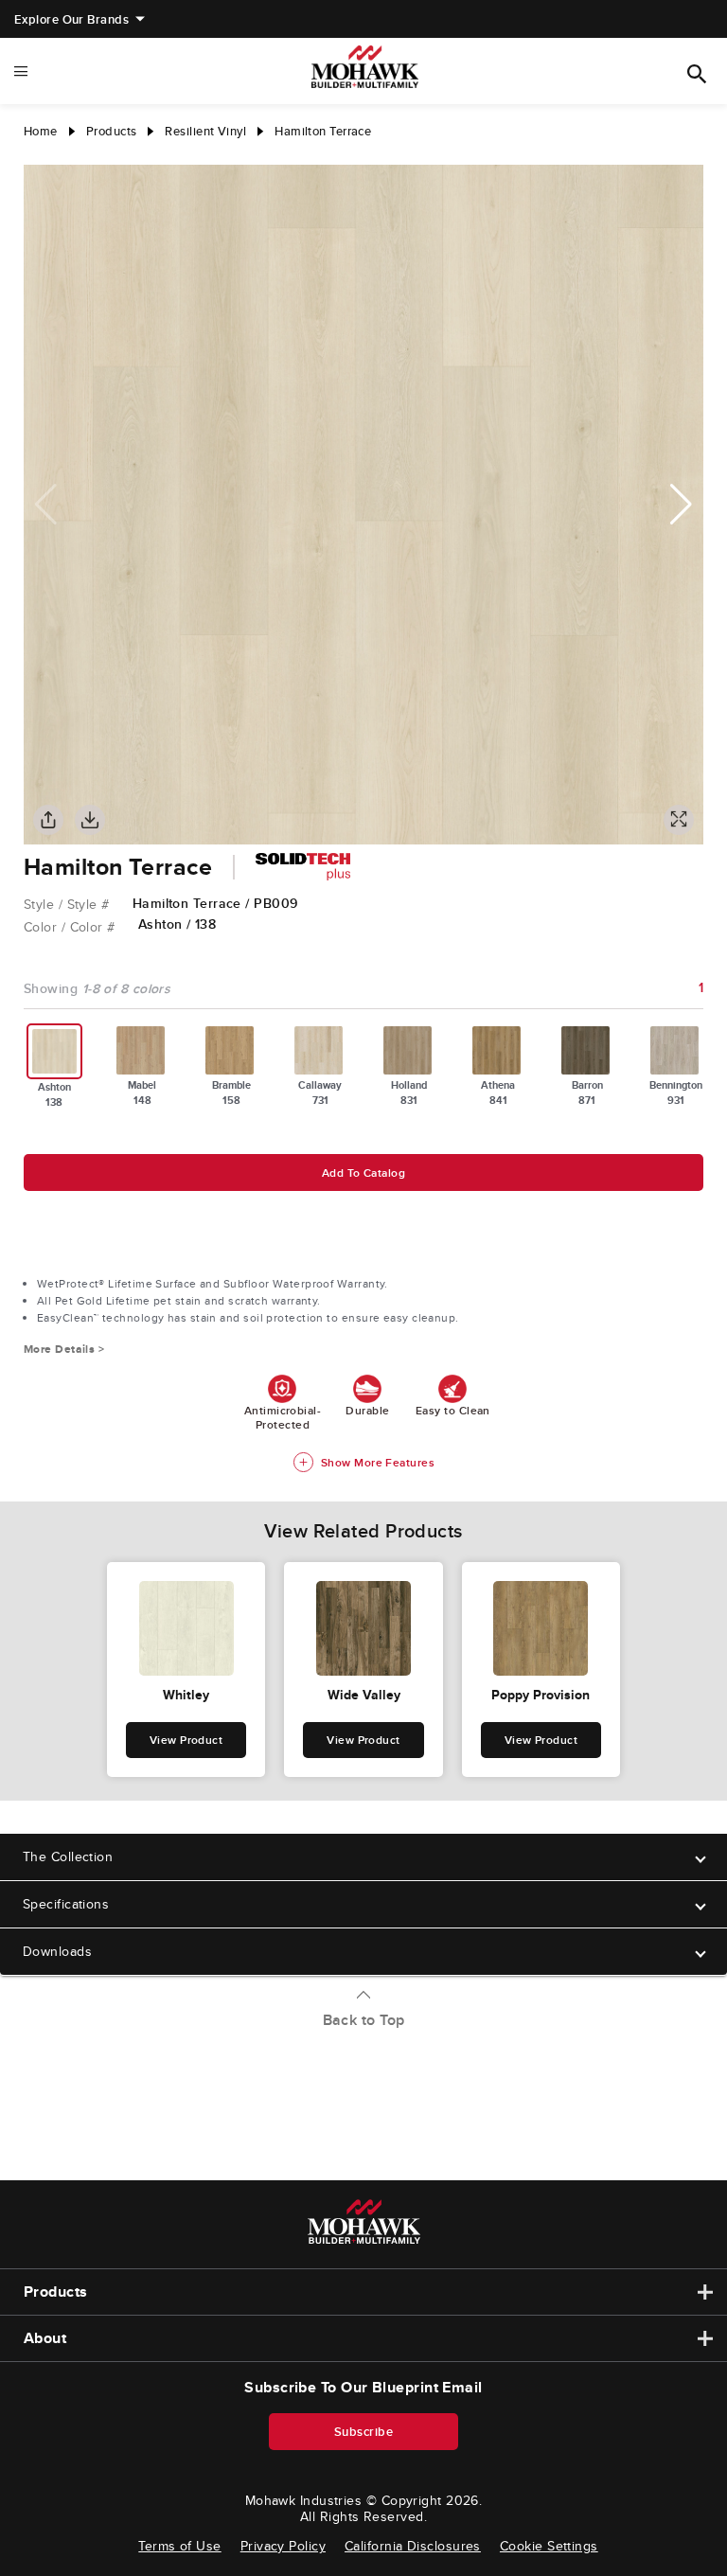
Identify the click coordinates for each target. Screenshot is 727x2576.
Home (41, 131)
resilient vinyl (205, 131)
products (112, 131)
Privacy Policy (283, 2546)
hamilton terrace (323, 131)
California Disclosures (413, 2546)
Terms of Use (179, 2546)
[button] (681, 505)
